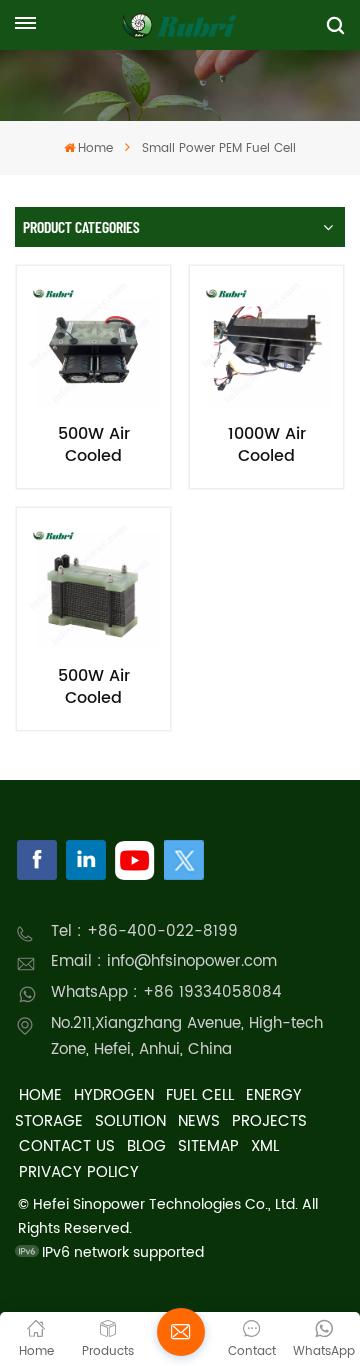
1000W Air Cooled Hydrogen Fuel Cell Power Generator (266, 445)
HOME (40, 1095)
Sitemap (208, 1146)
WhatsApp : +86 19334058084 (166, 992)
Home (95, 148)
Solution (130, 1121)
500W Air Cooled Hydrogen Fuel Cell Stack (93, 687)
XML (265, 1146)
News (199, 1121)
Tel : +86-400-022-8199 (144, 931)
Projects (269, 1121)
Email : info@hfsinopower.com (164, 961)
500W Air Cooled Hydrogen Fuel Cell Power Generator (93, 445)
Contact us (67, 1146)
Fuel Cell (200, 1095)
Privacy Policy (79, 1172)
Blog (146, 1146)
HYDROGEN (114, 1095)
